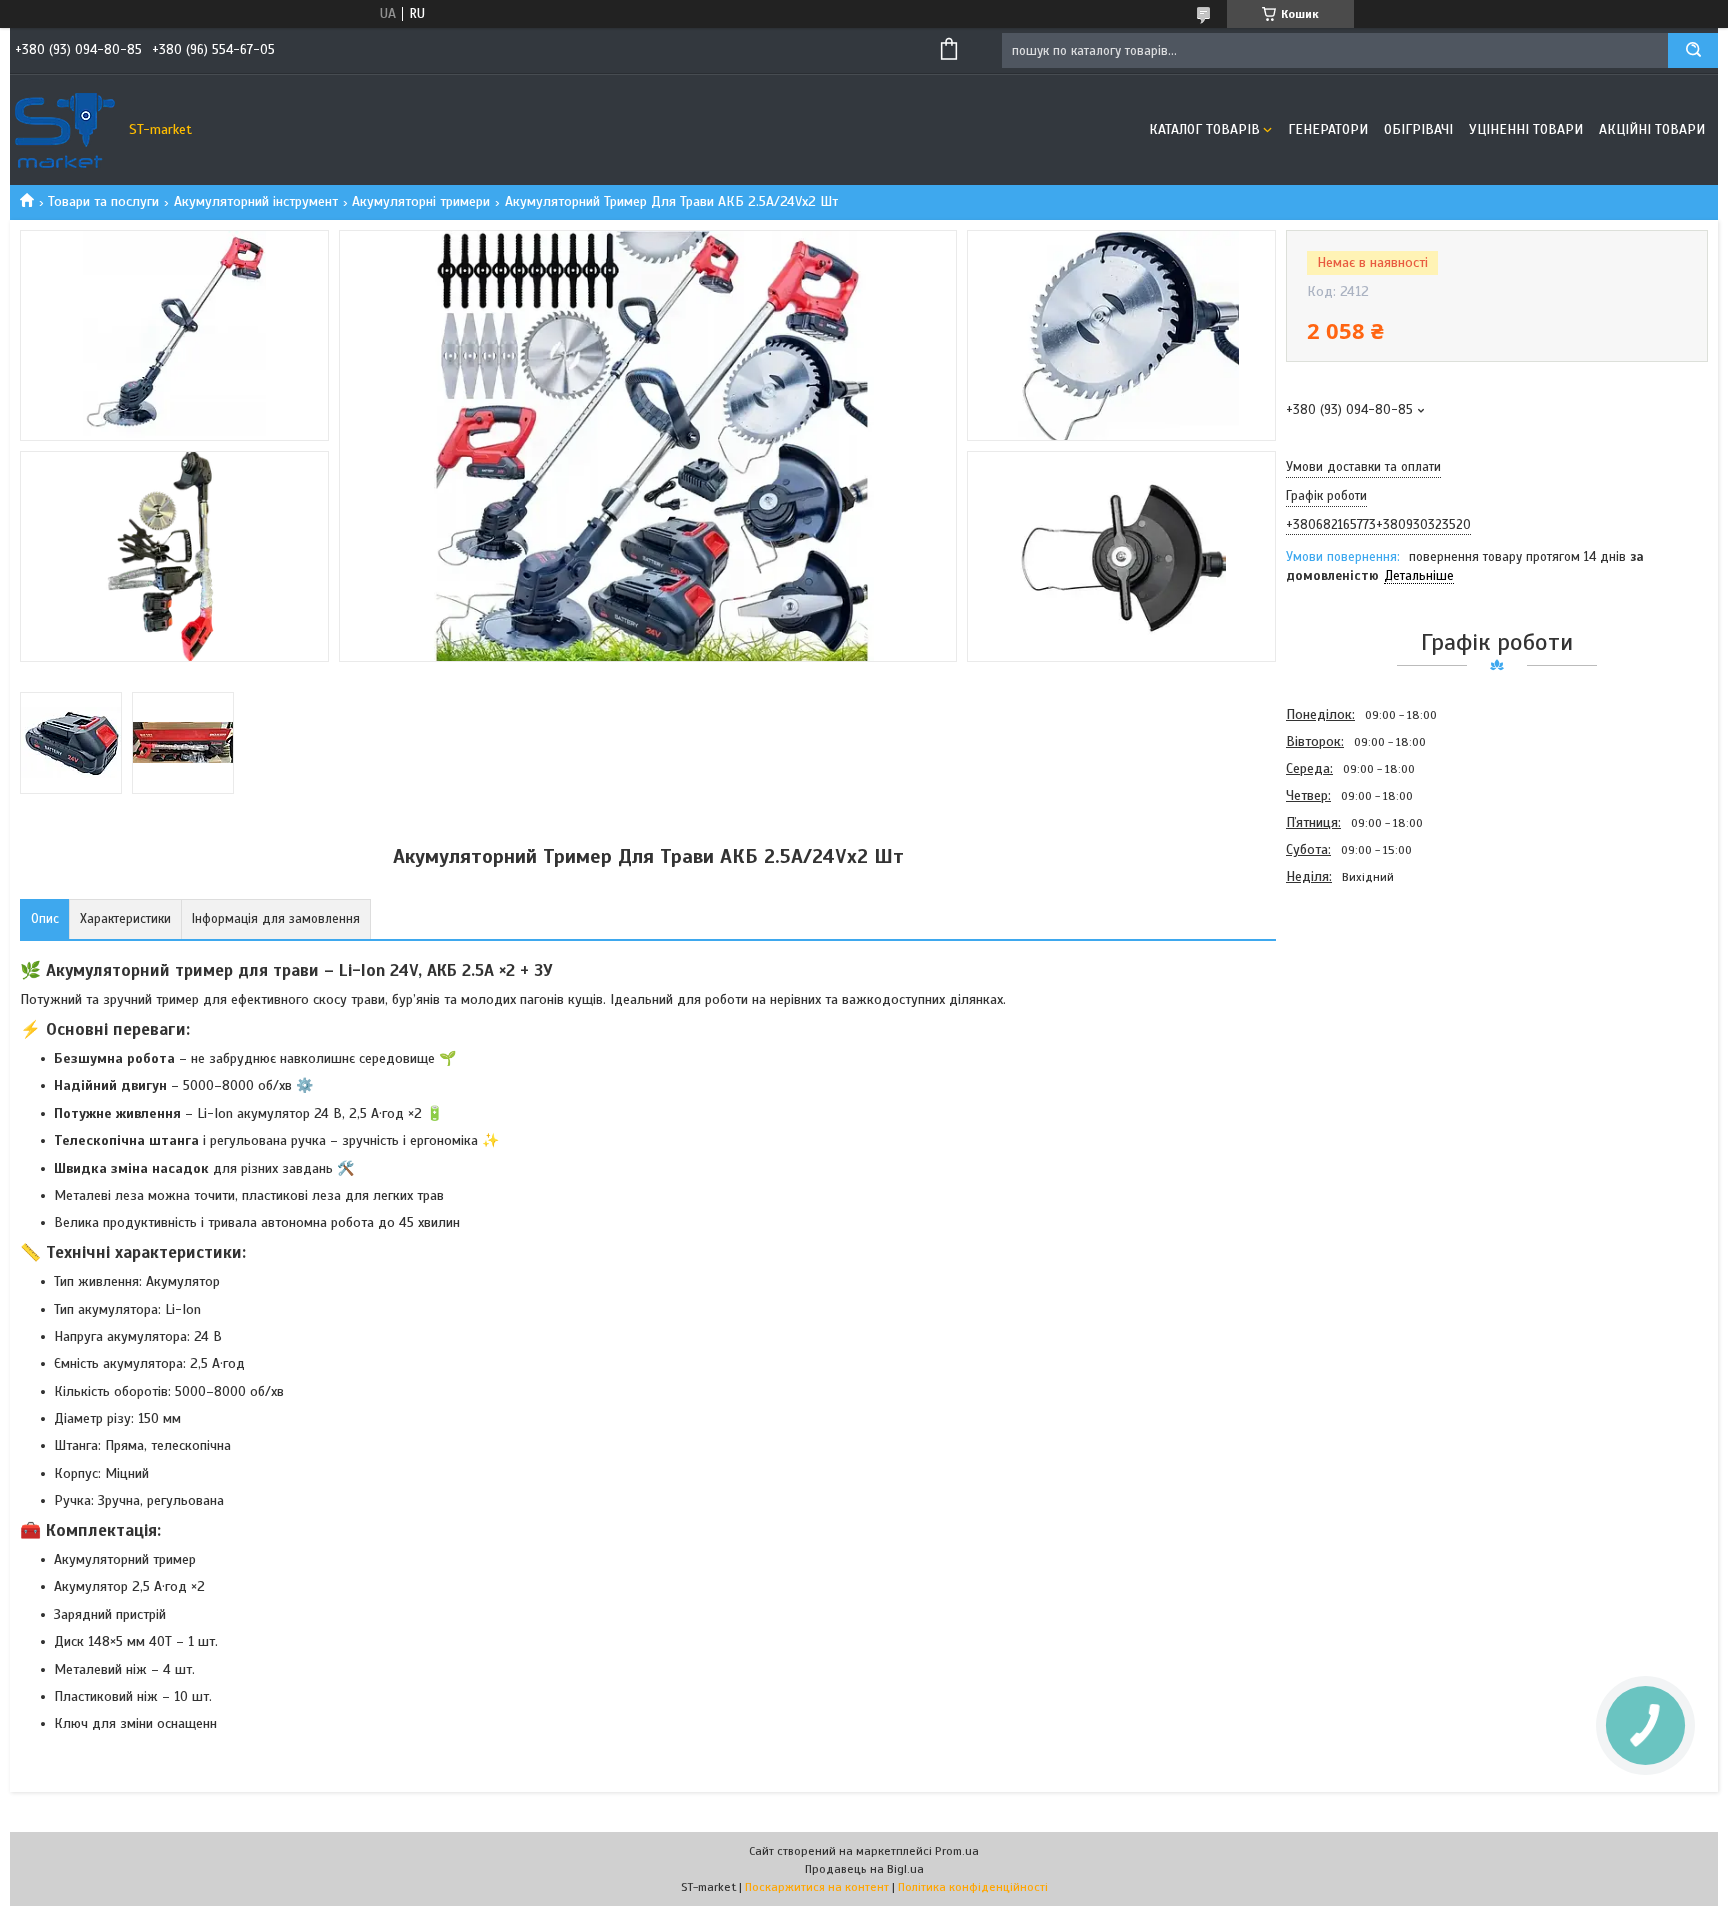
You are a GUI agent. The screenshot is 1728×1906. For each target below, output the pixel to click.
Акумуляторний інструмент (256, 201)
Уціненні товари (1526, 129)
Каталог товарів (1204, 129)
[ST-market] (65, 130)
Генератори (1328, 129)
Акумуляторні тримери (421, 201)
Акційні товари (1652, 129)
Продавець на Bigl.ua (864, 1869)
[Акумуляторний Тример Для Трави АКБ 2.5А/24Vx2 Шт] (1357, 998)
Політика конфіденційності (973, 1887)
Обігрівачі (1418, 129)
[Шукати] (1693, 50)
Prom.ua (957, 1851)
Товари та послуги (103, 201)
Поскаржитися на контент (817, 1887)
